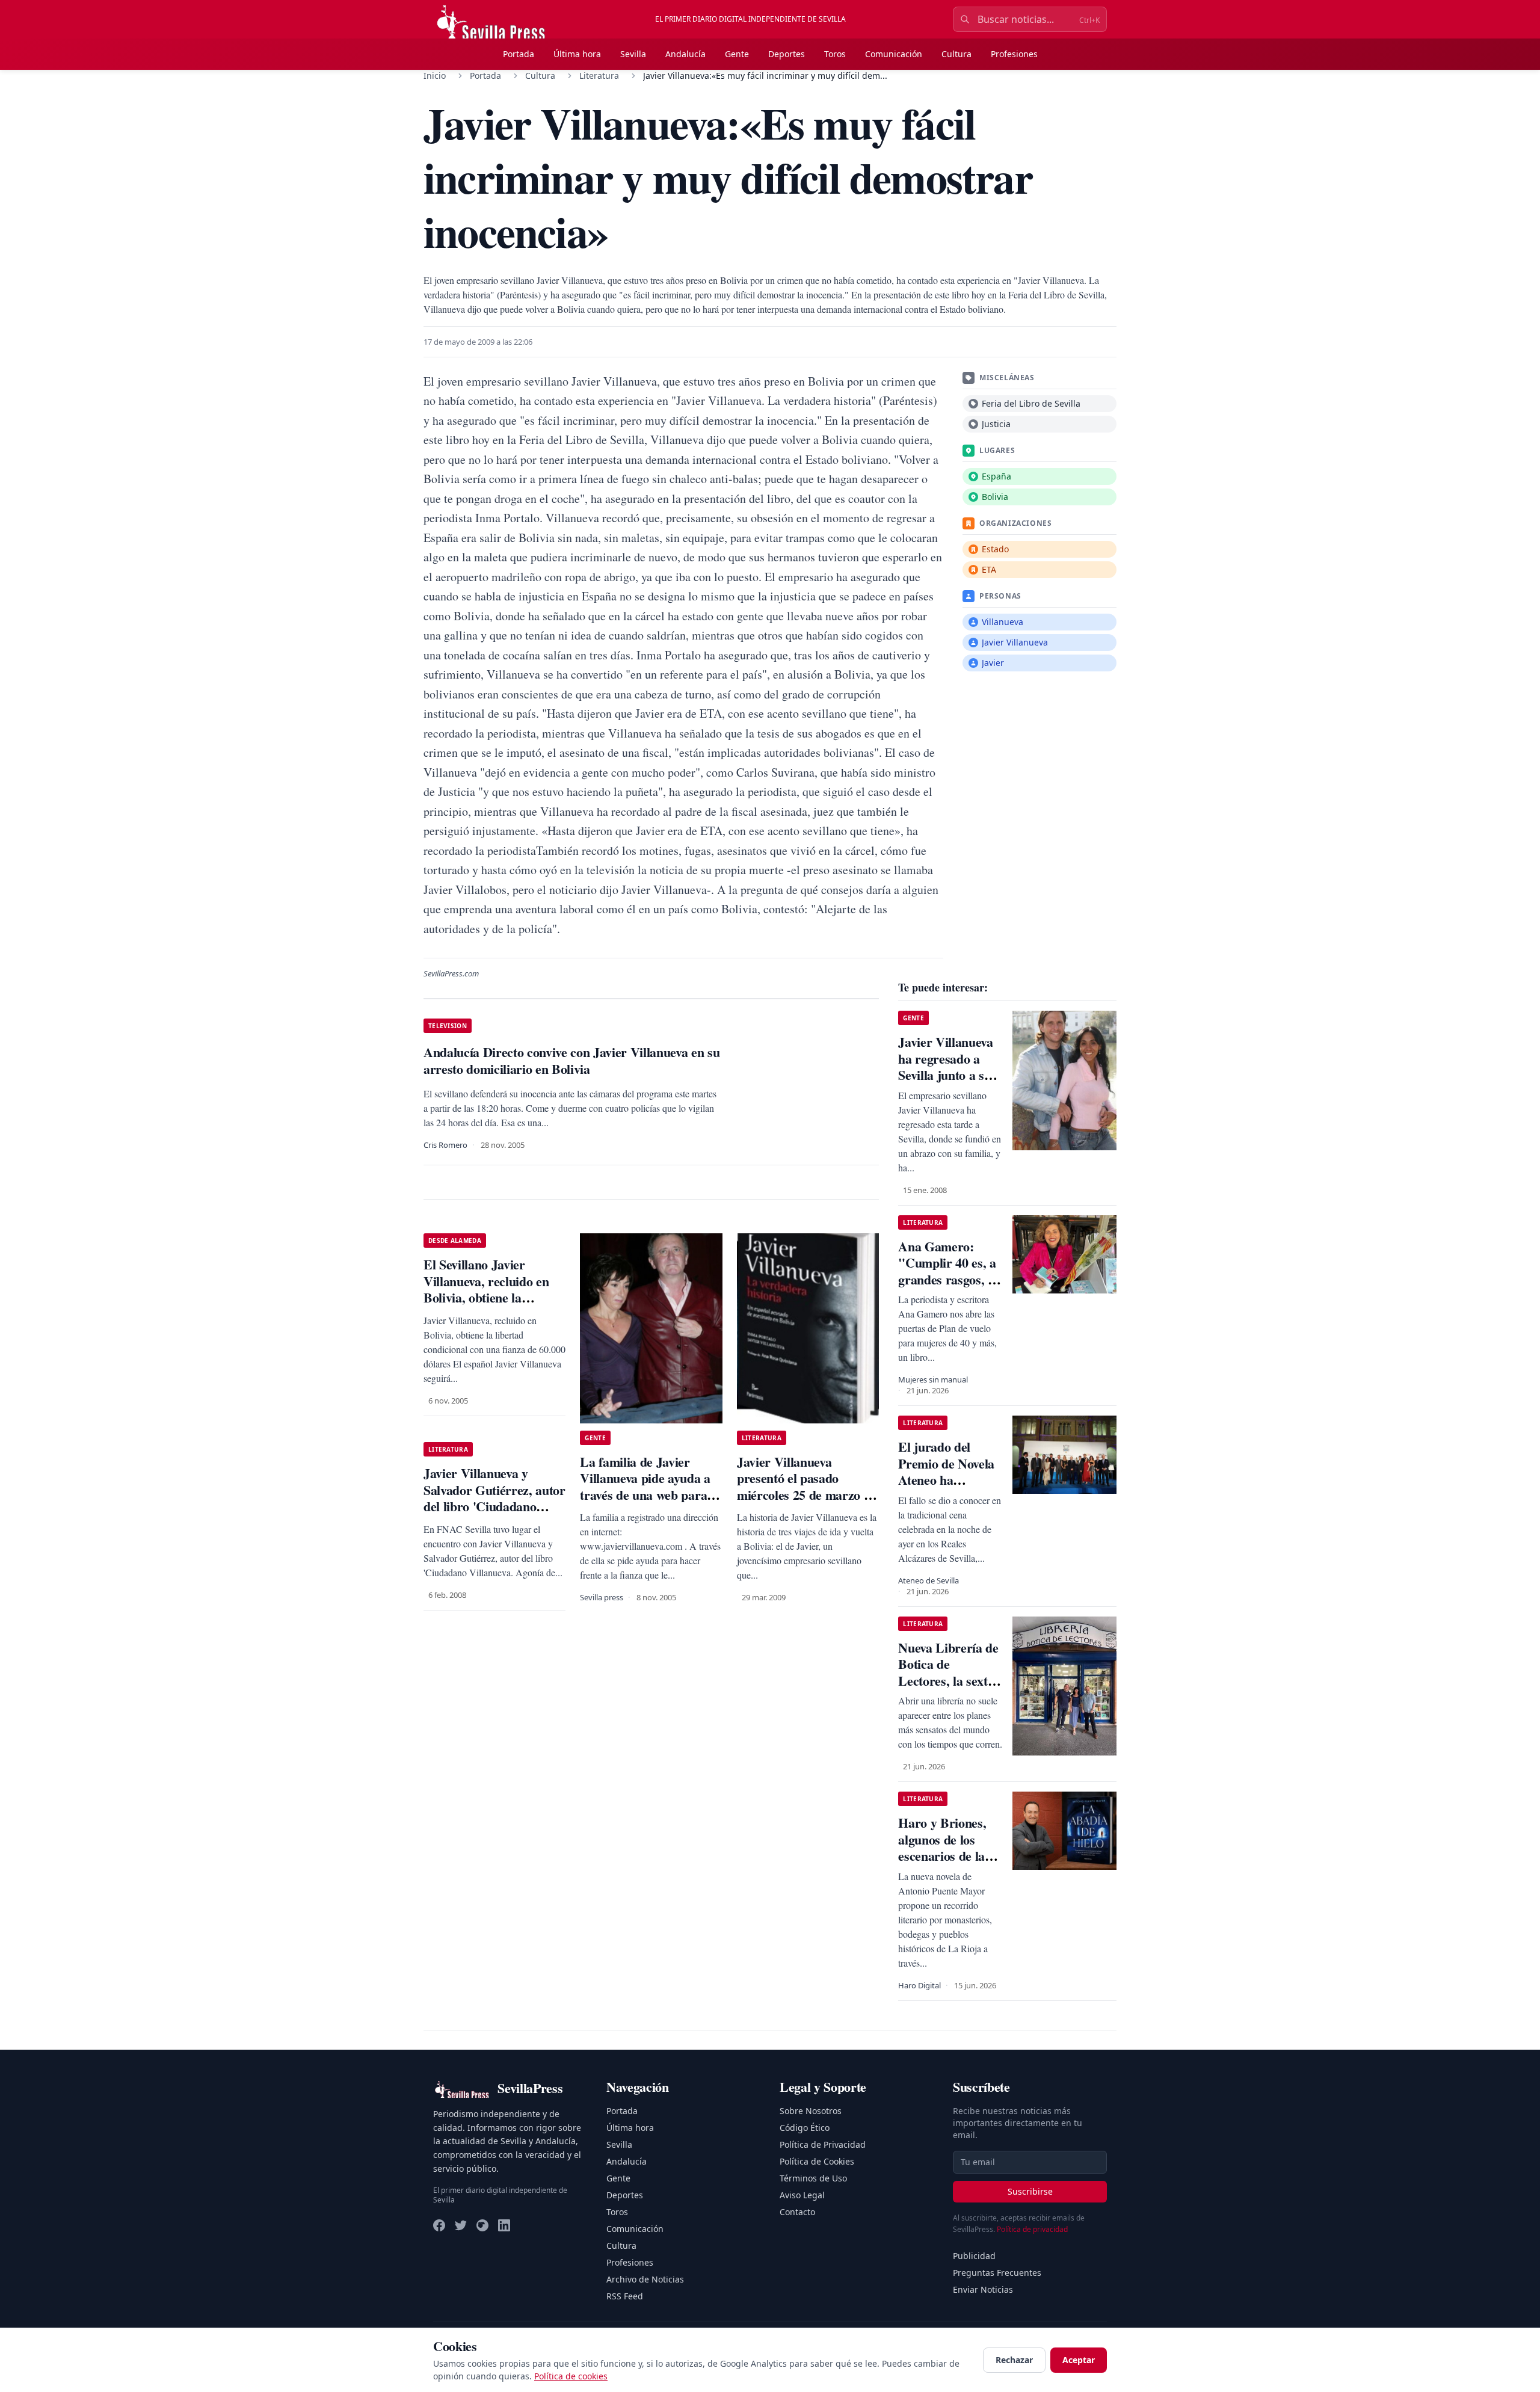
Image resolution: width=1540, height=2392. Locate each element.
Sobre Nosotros (811, 2111)
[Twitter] (461, 2225)
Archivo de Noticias (645, 2279)
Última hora (577, 54)
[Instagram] (482, 2225)
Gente (737, 54)
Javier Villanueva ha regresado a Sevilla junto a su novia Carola (945, 1067)
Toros (835, 54)
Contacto (797, 2212)
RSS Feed (625, 2296)
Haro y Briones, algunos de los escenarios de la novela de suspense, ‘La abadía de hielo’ (942, 1864)
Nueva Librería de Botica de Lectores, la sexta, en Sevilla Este (948, 1672)
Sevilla (633, 54)
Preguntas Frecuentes (997, 2273)
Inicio (435, 76)
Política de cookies (571, 2376)
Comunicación (894, 54)
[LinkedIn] (504, 2225)
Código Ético (805, 2128)
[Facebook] (439, 2225)
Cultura (956, 54)
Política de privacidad (1032, 2229)
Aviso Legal (802, 2195)
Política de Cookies (817, 2161)
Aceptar (1079, 2360)
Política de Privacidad (823, 2144)
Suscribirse (1030, 2191)
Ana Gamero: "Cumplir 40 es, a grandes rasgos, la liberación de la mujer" (948, 1279)
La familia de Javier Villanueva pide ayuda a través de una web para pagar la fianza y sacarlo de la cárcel (647, 1495)
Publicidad (974, 2256)
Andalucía (685, 54)
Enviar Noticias (983, 2289)
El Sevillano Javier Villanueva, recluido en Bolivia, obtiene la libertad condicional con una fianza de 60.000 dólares (489, 1306)
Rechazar (1014, 2360)
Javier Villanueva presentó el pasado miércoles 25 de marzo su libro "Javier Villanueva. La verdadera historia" (806, 1495)
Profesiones (1014, 54)
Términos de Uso (813, 2178)
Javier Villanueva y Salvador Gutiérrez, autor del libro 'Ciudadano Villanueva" (494, 1498)
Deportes (787, 54)
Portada (519, 54)
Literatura (599, 76)
